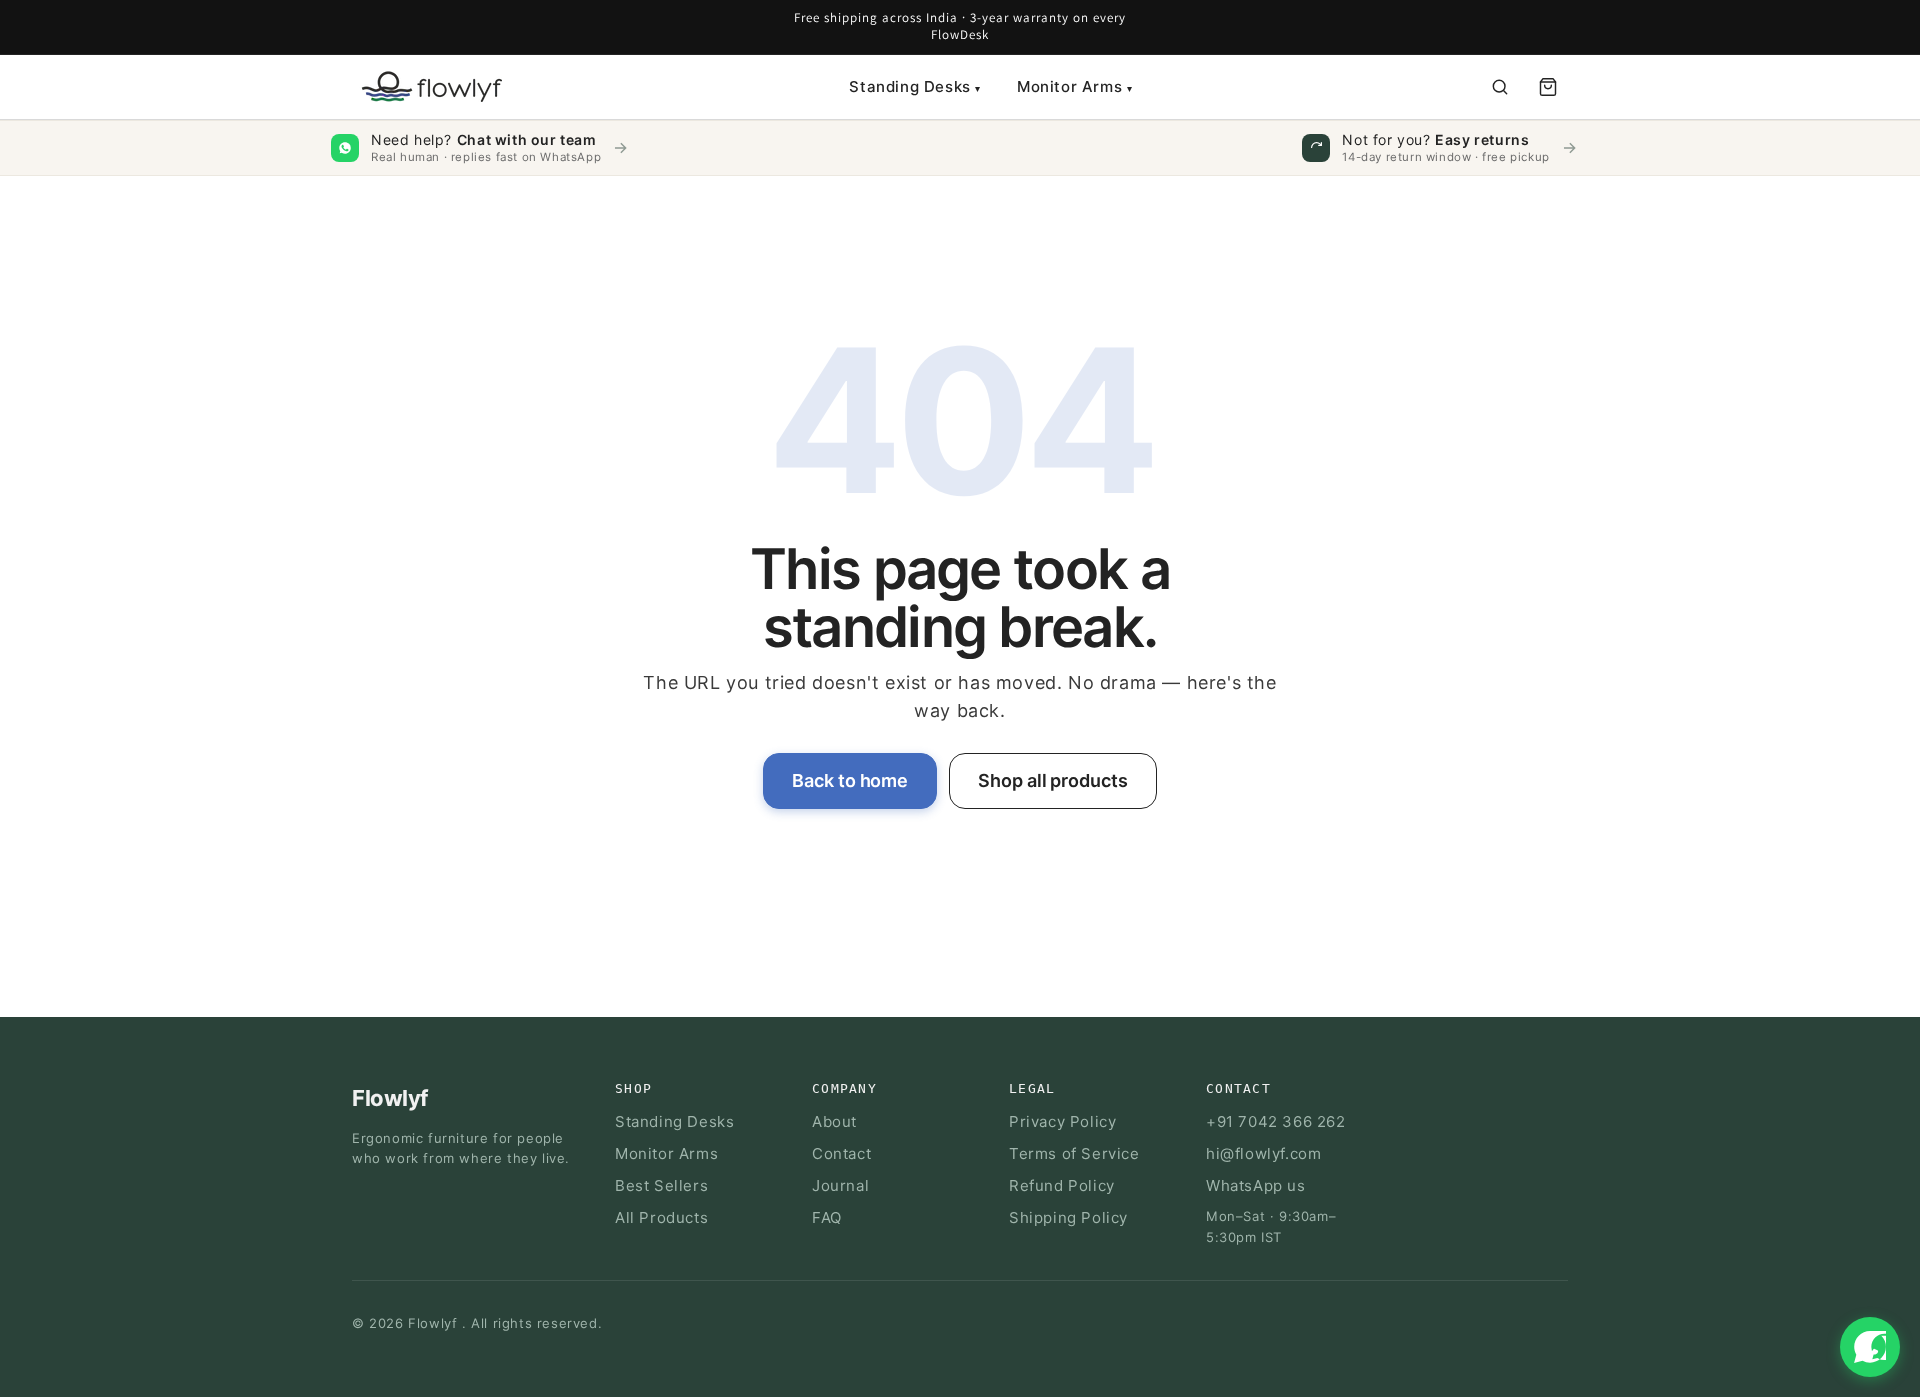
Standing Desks (915, 86)
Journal (840, 1185)
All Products (661, 1217)
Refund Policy (1062, 1185)
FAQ (827, 1217)
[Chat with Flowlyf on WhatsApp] (1870, 1347)
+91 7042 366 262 (1276, 1121)
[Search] (1500, 87)
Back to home (850, 780)
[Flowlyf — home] (427, 86)
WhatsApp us (1256, 1185)
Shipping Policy (1068, 1217)
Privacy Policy (1062, 1121)
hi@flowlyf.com (1263, 1153)
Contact (841, 1153)
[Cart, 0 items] (1548, 87)
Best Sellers (661, 1185)
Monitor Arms (1074, 86)
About (834, 1121)
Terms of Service (1074, 1153)
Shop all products (1052, 780)
